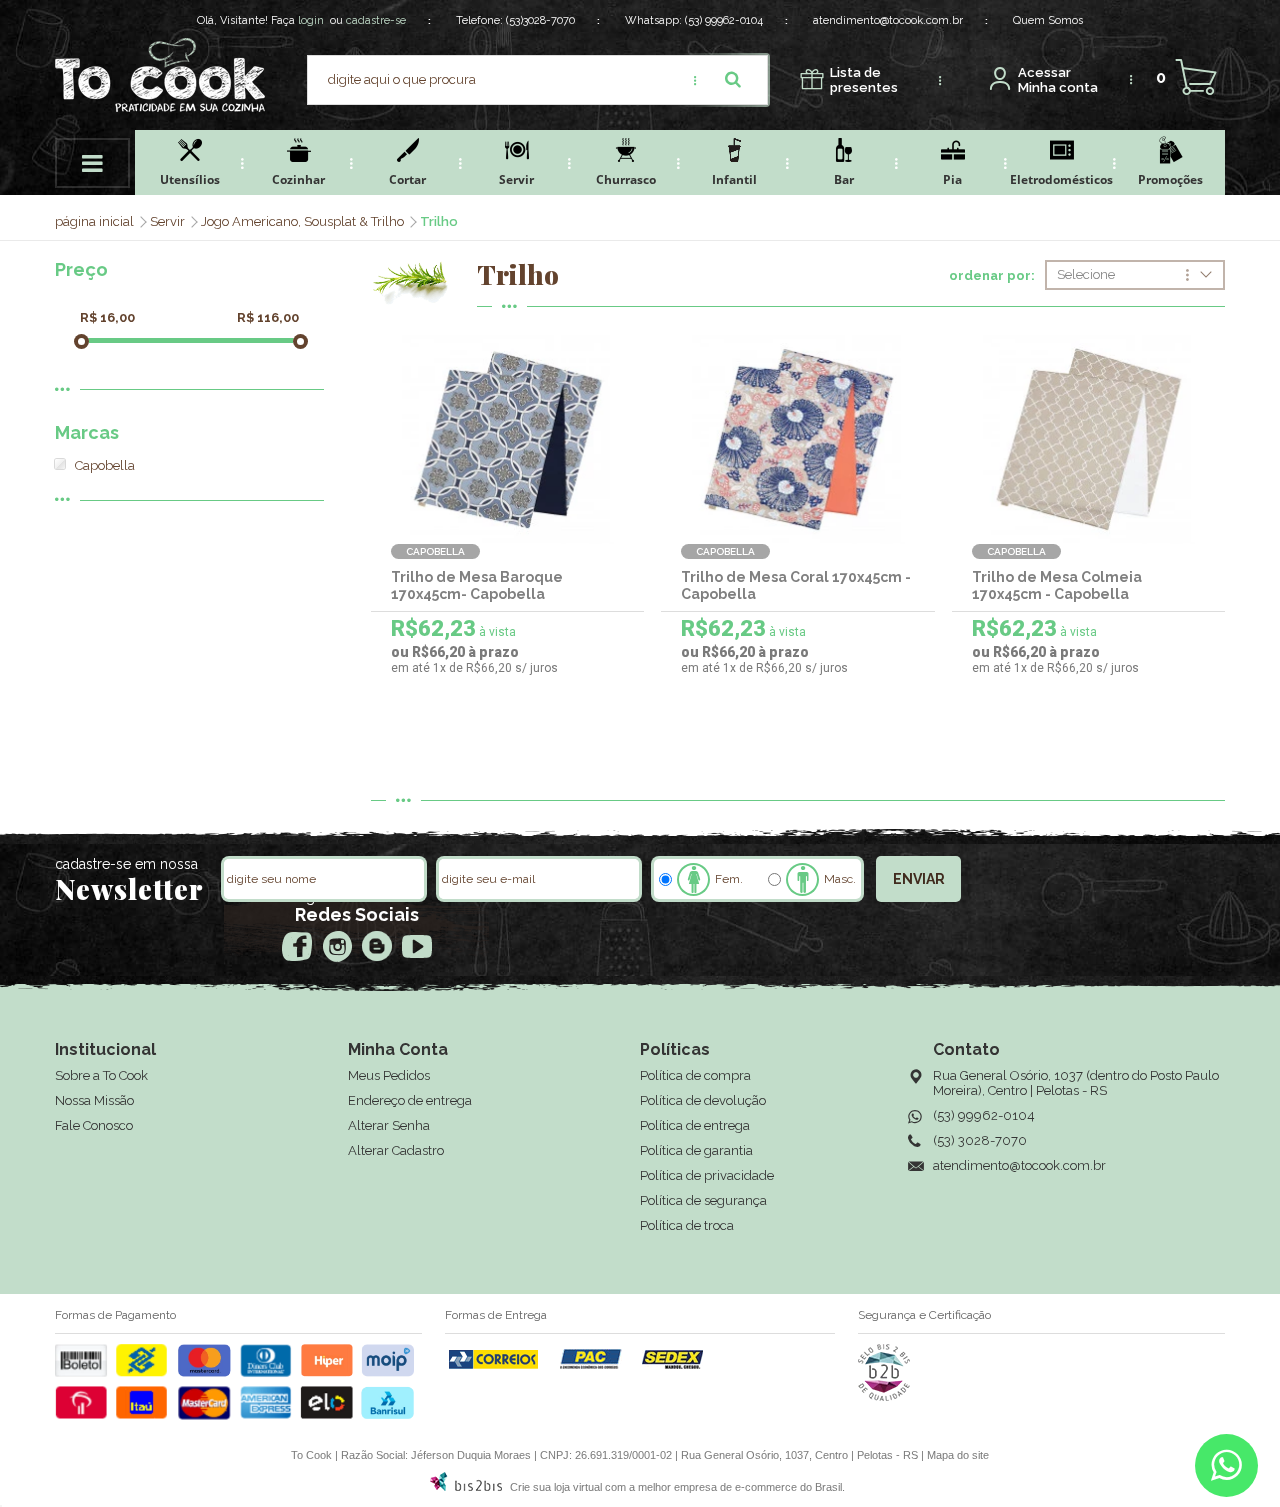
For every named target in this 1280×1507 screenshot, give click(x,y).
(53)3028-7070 (540, 20)
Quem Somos (1048, 20)
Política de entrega (695, 1125)
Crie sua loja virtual (556, 1487)
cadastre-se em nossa (126, 864)
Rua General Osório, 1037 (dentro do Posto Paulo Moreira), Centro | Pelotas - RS (1076, 1083)
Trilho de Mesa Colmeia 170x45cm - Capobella (1057, 585)
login (311, 20)
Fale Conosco (94, 1125)
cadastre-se (376, 20)
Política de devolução (703, 1100)
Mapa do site (958, 1455)
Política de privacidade (707, 1175)
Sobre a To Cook (101, 1075)
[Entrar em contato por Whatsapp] (1226, 1470)
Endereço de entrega (410, 1100)
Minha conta (1058, 80)
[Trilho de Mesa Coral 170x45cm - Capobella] (797, 439)
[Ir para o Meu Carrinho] (1195, 77)
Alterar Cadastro (396, 1150)
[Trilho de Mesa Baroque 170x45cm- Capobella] (507, 439)
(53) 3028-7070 (980, 1140)
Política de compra (695, 1075)
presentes (864, 80)
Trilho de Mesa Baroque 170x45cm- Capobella (477, 585)
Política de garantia (696, 1150)
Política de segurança (703, 1200)
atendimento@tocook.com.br (888, 20)
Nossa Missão (94, 1100)
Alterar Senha (389, 1125)
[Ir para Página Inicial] (96, 221)
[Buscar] (733, 80)
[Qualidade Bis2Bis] (884, 1397)
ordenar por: (992, 276)
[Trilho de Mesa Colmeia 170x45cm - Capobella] (1088, 439)
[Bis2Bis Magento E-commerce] (466, 1487)
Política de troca (687, 1225)
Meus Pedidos (389, 1075)
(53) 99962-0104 (724, 20)
